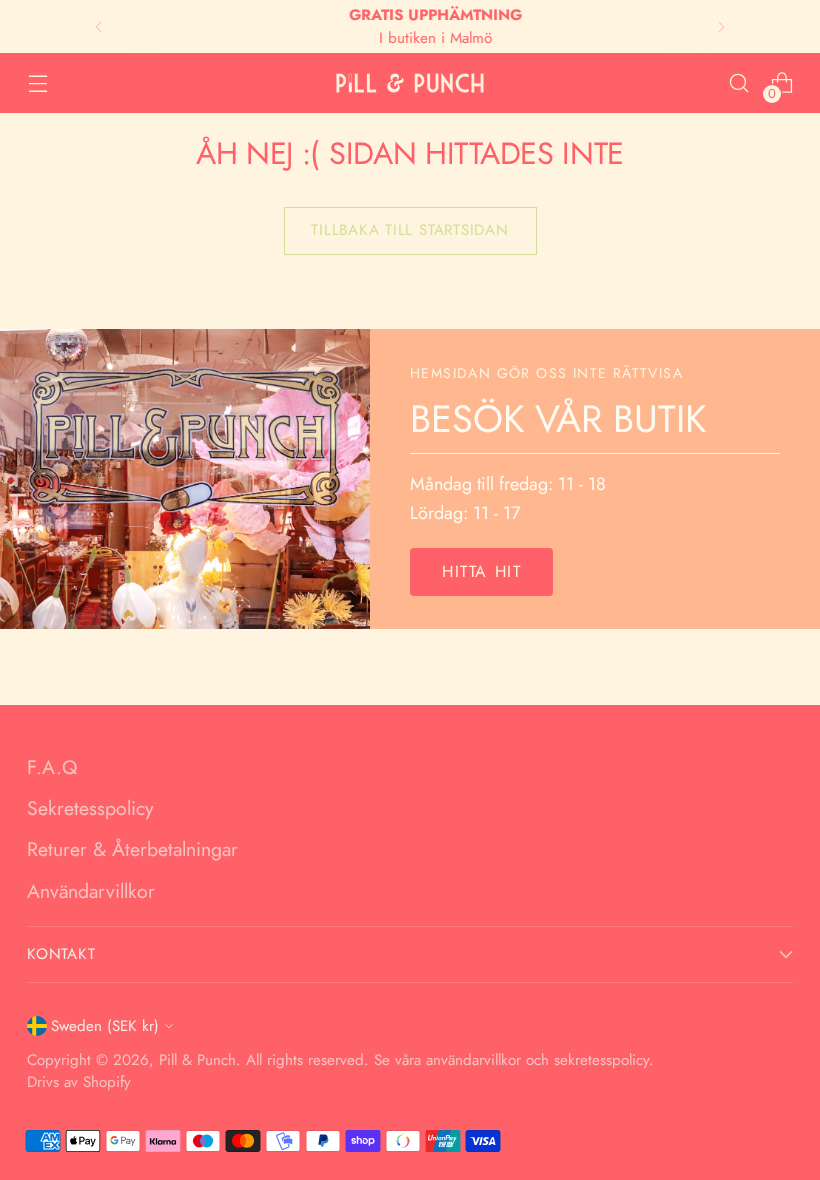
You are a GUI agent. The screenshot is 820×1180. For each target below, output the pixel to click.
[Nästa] (721, 26)
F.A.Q (52, 767)
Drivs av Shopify (79, 1082)
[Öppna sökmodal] (739, 83)
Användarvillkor (91, 891)
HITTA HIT (481, 571)
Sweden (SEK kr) (105, 1026)
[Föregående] (99, 26)
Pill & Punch (197, 1060)
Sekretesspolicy (90, 808)
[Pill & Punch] (410, 83)
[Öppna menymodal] (37, 83)
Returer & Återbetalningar (132, 849)
